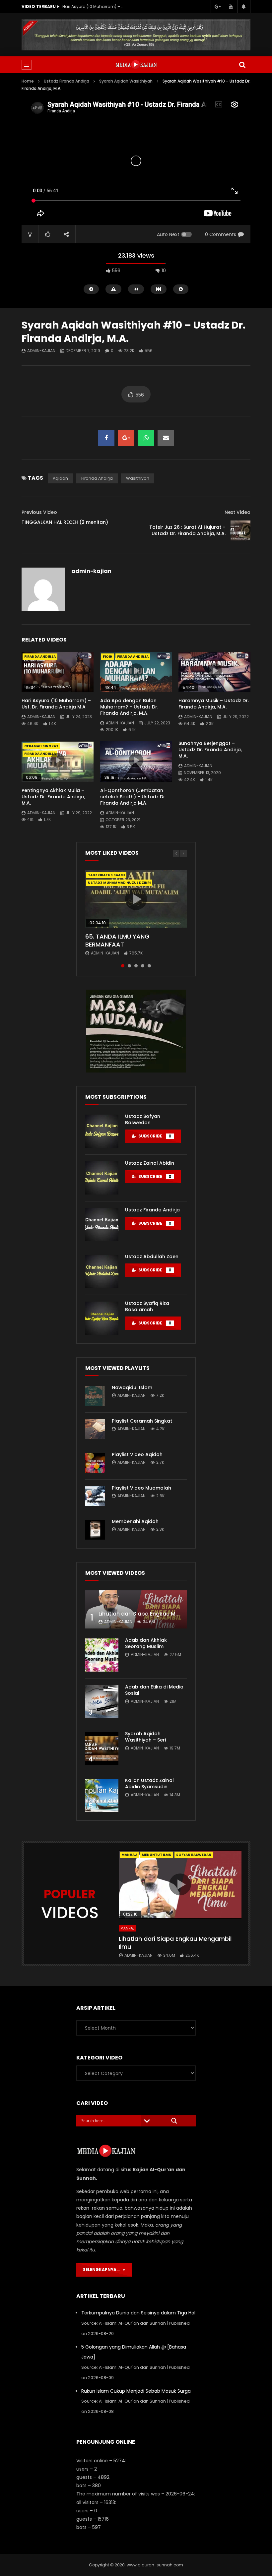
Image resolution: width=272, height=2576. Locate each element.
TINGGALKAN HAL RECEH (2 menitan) (65, 522)
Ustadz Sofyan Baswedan (143, 1119)
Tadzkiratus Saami (106, 875)
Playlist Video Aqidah (137, 1454)
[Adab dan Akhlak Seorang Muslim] (102, 1655)
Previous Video (39, 512)
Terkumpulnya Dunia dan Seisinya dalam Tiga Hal (138, 2313)
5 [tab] (149, 966)
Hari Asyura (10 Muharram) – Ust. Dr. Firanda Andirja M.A (56, 704)
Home (28, 81)
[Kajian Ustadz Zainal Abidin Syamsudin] (102, 1795)
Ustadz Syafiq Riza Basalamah (147, 1306)
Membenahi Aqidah (135, 1521)
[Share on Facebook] (106, 438)
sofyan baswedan (194, 1855)
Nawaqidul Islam (132, 1387)
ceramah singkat (41, 746)
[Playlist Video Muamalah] (95, 1496)
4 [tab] (143, 966)
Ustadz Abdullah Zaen (152, 1257)
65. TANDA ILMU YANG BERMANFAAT (117, 940)
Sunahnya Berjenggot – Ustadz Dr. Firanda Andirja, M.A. (210, 750)
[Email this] (166, 438)
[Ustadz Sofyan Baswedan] (102, 1131)
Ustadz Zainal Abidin (150, 1163)
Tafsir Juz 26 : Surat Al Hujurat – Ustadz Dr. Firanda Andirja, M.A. (187, 530)
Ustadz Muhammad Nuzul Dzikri (119, 883)
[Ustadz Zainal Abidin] (102, 1178)
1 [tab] (123, 966)
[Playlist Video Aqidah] (95, 1463)
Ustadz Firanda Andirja (67, 81)
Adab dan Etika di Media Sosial (154, 1690)
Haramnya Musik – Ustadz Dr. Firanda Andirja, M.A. (214, 704)
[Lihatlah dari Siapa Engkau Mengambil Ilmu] (136, 1609)
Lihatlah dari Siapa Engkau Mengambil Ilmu (156, 1614)
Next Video (238, 512)
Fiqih (108, 657)
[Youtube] (231, 7)
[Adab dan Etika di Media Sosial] (102, 1702)
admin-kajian (41, 351)
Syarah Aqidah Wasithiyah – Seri (145, 1737)
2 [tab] (129, 966)
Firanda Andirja (97, 478)
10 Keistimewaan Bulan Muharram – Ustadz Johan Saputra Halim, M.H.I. (94, 6)
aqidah (60, 478)
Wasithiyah (138, 478)
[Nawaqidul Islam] (95, 1396)
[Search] (242, 65)
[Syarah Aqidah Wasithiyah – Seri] (102, 1748)
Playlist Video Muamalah (141, 1488)
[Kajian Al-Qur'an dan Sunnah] (136, 65)
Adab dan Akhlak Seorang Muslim (146, 1643)
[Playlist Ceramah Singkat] (95, 1429)
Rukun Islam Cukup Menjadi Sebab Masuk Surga (136, 2391)
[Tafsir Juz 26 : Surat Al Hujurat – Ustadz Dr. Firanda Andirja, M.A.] (240, 530)
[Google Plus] (217, 7)
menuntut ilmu (157, 1855)
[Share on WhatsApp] (146, 438)
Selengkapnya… (103, 2269)
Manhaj (129, 1855)
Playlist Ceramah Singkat (142, 1421)
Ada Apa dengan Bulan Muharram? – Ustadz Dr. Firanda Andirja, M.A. (129, 707)
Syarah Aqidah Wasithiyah (126, 81)
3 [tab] (136, 966)
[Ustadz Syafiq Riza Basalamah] (102, 1318)
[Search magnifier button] (174, 2121)
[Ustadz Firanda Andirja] (102, 1225)
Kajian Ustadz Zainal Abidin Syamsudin (149, 1783)
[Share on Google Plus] (126, 438)
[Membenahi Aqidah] (95, 1530)
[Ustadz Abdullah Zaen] (102, 1271)
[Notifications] (244, 7)
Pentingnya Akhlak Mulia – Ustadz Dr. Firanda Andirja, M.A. (53, 797)
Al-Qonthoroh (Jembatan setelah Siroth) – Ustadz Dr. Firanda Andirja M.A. (133, 797)
